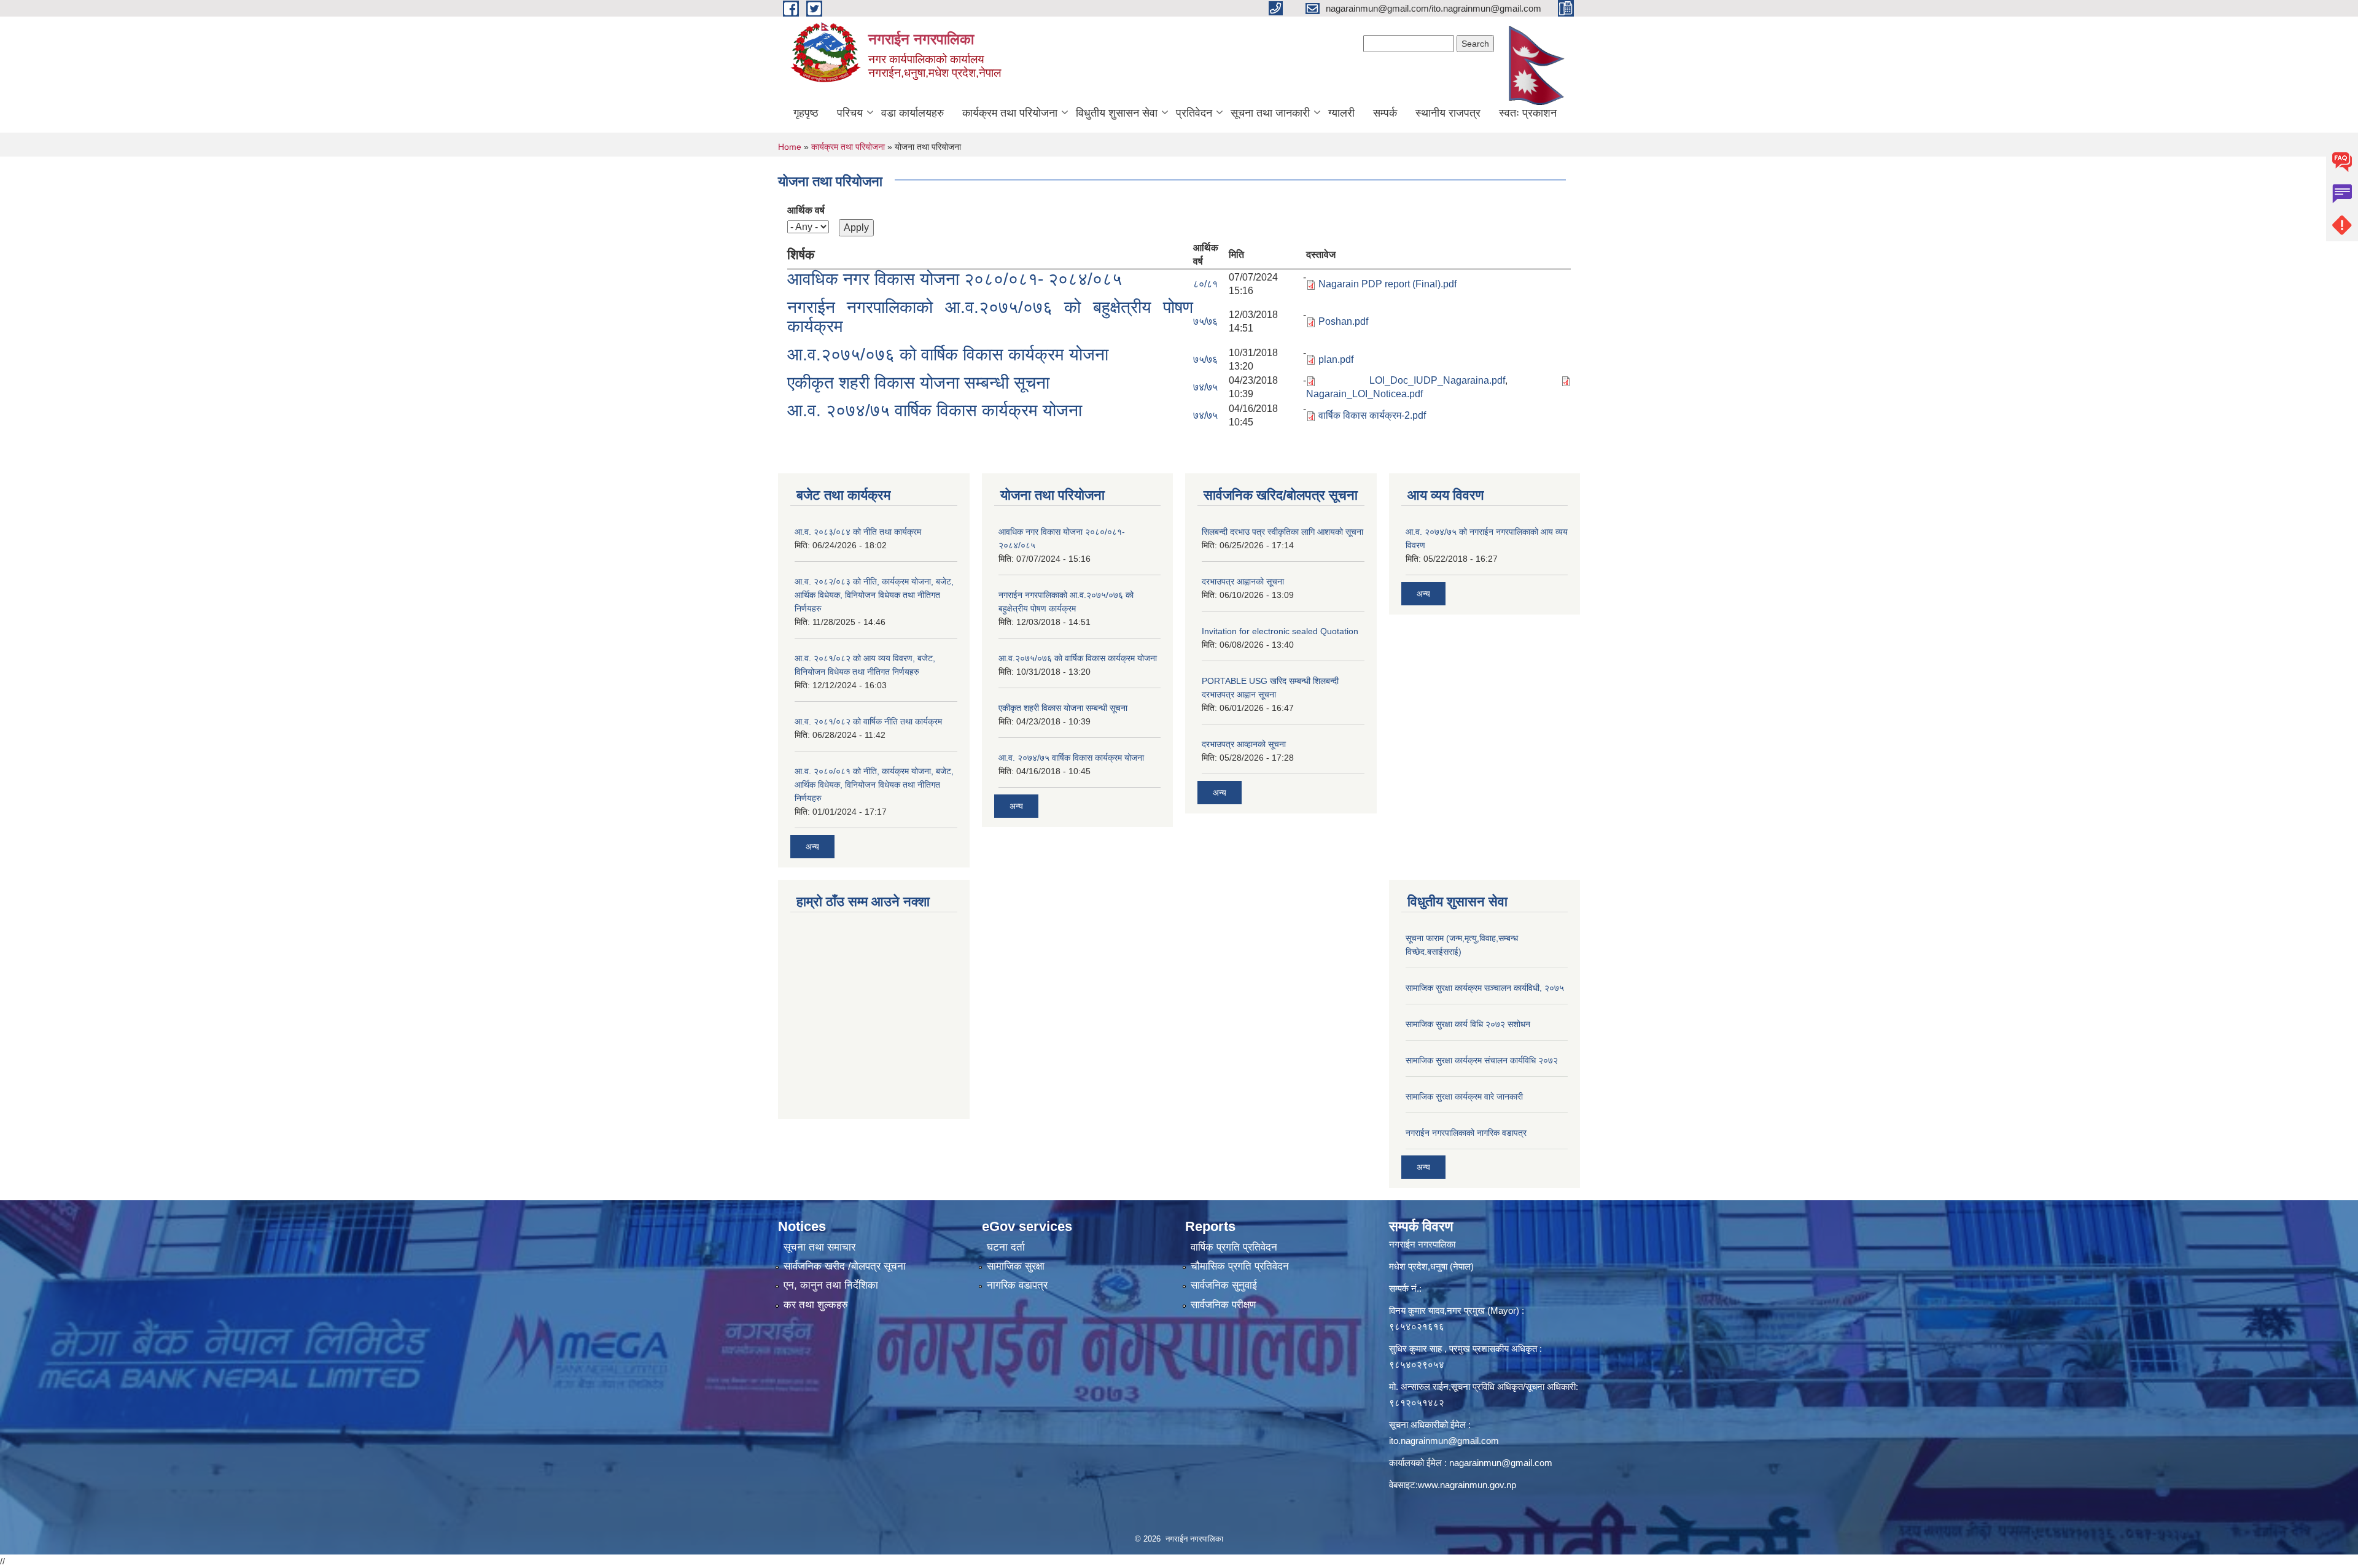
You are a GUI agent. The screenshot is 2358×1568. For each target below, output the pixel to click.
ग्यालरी (1341, 113)
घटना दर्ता (1006, 1247)
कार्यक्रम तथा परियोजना (1010, 113)
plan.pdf (1336, 359)
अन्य (812, 847)
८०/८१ (1205, 284)
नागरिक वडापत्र (1017, 1285)
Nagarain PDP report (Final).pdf (1387, 284)
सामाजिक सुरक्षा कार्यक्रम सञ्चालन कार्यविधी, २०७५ (1485, 988)
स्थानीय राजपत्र (1448, 113)
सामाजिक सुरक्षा (1016, 1266)
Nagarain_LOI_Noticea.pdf (1364, 394)
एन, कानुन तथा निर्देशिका (831, 1285)
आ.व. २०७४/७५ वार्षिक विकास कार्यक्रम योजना (935, 410)
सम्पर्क (1385, 113)
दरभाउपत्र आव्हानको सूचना (1244, 744)
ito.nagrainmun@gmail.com (1444, 1441)
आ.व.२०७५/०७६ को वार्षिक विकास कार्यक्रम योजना (948, 355)
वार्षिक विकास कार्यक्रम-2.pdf (1372, 415)
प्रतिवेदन (1194, 113)
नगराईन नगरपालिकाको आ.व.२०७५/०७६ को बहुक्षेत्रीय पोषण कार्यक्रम (990, 317)
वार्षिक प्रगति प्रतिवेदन (1234, 1247)
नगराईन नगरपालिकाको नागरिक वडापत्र (1466, 1133)
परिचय (850, 113)
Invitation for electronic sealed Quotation (1280, 631)
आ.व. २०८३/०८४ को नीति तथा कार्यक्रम (858, 532)
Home (790, 147)
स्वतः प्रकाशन (1528, 113)
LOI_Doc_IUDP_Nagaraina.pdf (1437, 380)
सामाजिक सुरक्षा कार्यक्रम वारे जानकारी (1464, 1096)
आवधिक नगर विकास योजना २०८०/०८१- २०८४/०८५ (955, 279)
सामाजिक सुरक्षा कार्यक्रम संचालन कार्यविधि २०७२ (1482, 1060)
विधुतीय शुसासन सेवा (1117, 113)
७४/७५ (1205, 387)
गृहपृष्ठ (806, 113)
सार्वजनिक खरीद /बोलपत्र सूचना (845, 1266)
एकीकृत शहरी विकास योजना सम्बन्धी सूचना (918, 383)
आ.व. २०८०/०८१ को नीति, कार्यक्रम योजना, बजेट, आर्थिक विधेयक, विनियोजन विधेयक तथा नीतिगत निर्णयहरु (874, 785)
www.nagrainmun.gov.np (1467, 1485)
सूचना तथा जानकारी (1270, 113)
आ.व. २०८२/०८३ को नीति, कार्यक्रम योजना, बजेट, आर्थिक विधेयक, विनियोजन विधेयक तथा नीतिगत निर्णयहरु (874, 595)
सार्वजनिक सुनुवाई (1224, 1285)
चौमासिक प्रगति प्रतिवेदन (1240, 1266)
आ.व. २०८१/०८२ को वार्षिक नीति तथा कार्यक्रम (868, 721)
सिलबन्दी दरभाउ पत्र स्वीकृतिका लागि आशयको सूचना (1282, 532)
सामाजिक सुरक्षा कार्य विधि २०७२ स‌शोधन (1468, 1024)
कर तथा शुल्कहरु (816, 1305)
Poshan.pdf (1343, 321)
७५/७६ (1205, 321)
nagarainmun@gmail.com (1501, 1463)
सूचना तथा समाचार (819, 1247)
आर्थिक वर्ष (806, 210)
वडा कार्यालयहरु (912, 113)
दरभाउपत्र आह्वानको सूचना (1243, 581)
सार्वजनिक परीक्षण (1223, 1305)
